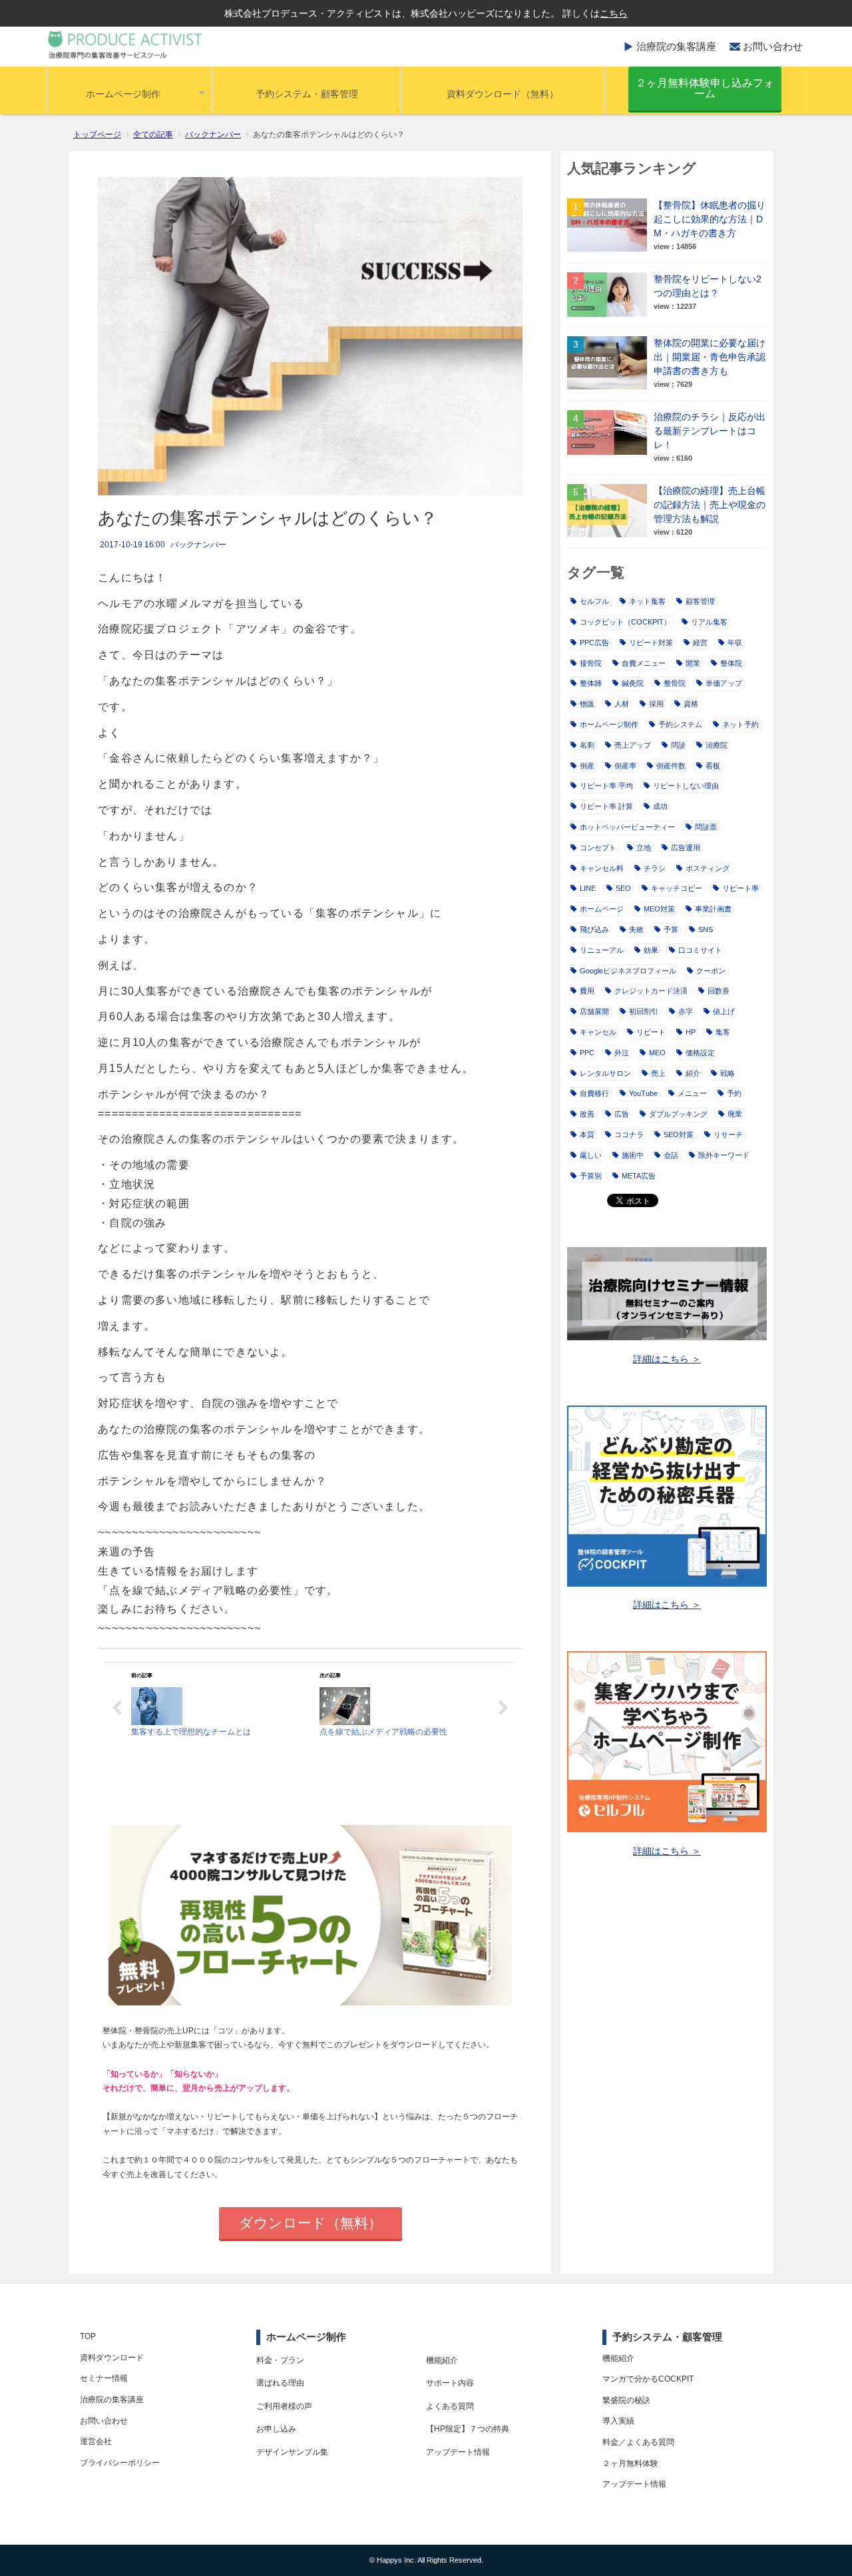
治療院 (717, 745)
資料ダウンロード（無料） (503, 94)
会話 (671, 1155)
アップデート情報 (458, 2452)
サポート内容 (450, 2383)
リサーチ (728, 1135)
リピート (651, 1032)
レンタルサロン (605, 1073)
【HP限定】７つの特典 (468, 2429)
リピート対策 (651, 643)
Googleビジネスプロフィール (628, 971)
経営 (700, 643)
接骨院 (591, 663)
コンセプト (598, 848)
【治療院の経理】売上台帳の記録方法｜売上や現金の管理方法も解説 (710, 505)
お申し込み (276, 2429)
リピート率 (741, 888)
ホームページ (602, 909)
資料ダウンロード (112, 2358)
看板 (713, 766)
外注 (622, 1053)
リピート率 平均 (606, 786)
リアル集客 (709, 622)
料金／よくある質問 (638, 2442)
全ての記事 (153, 134)
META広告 (639, 1176)
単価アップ (724, 683)
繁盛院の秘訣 (626, 2400)
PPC (587, 1053)
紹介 (693, 1073)
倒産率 (625, 766)
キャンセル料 (602, 868)
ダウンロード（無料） (311, 2223)
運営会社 (96, 2442)
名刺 (587, 745)
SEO (623, 888)
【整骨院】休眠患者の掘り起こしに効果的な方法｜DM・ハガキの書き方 (710, 219)
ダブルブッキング (678, 1114)
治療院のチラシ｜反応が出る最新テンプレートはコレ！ (710, 431)
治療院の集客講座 (676, 46)
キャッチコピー (677, 888)
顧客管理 (700, 601)
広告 (622, 1114)
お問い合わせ (773, 46)
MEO (657, 1053)
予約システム (680, 724)
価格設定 (700, 1053)
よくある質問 (450, 2406)
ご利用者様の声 (284, 2406)
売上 (658, 1073)
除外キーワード (724, 1155)
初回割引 (644, 1011)
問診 (678, 745)
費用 (587, 991)
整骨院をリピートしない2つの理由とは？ (708, 286)
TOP (88, 2336)
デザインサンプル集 (292, 2452)
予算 (671, 929)
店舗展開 (594, 1011)
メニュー (692, 1093)
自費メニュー (644, 663)
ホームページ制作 (123, 94)
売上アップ (633, 745)
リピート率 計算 (606, 806)
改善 (587, 1114)
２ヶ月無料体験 (630, 2463)
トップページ (97, 134)
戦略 (728, 1073)
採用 (656, 704)
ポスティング (708, 868)
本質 (587, 1135)
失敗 (636, 929)
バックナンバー (213, 134)
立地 (644, 848)
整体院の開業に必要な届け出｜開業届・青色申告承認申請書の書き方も (710, 357)
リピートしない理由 (686, 786)
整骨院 (675, 683)
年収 (735, 643)
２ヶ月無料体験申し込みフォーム (705, 88)
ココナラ (629, 1135)
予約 (734, 1093)
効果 (651, 950)
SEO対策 (679, 1135)
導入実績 (618, 2421)
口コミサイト (700, 950)
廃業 (735, 1114)
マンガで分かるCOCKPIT (648, 2379)
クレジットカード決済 (651, 991)
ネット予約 (741, 724)
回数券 (719, 991)
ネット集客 (647, 601)
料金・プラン (280, 2360)
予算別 (591, 1176)
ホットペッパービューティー (627, 827)
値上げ (724, 1011)
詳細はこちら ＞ (667, 1359)
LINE (588, 888)
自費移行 (594, 1093)
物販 (587, 704)
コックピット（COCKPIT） (625, 622)
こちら (614, 13)
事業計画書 (713, 909)
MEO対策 (659, 909)
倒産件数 (671, 766)
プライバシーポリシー (120, 2463)
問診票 (706, 827)
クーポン (711, 971)
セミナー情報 (104, 2378)
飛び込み (594, 929)
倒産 (587, 766)
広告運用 (686, 848)
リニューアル (602, 950)
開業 (693, 663)
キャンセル (598, 1032)
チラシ (655, 868)
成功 (660, 806)
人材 (622, 704)
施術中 (633, 1155)
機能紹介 (442, 2360)
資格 (691, 704)
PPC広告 (594, 643)
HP (691, 1032)
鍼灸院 (633, 683)
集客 (723, 1032)
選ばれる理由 (280, 2383)
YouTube (643, 1093)
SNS (706, 929)
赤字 (686, 1011)
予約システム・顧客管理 (307, 94)
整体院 (731, 663)
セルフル (594, 601)
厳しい (591, 1155)
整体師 (591, 683)
